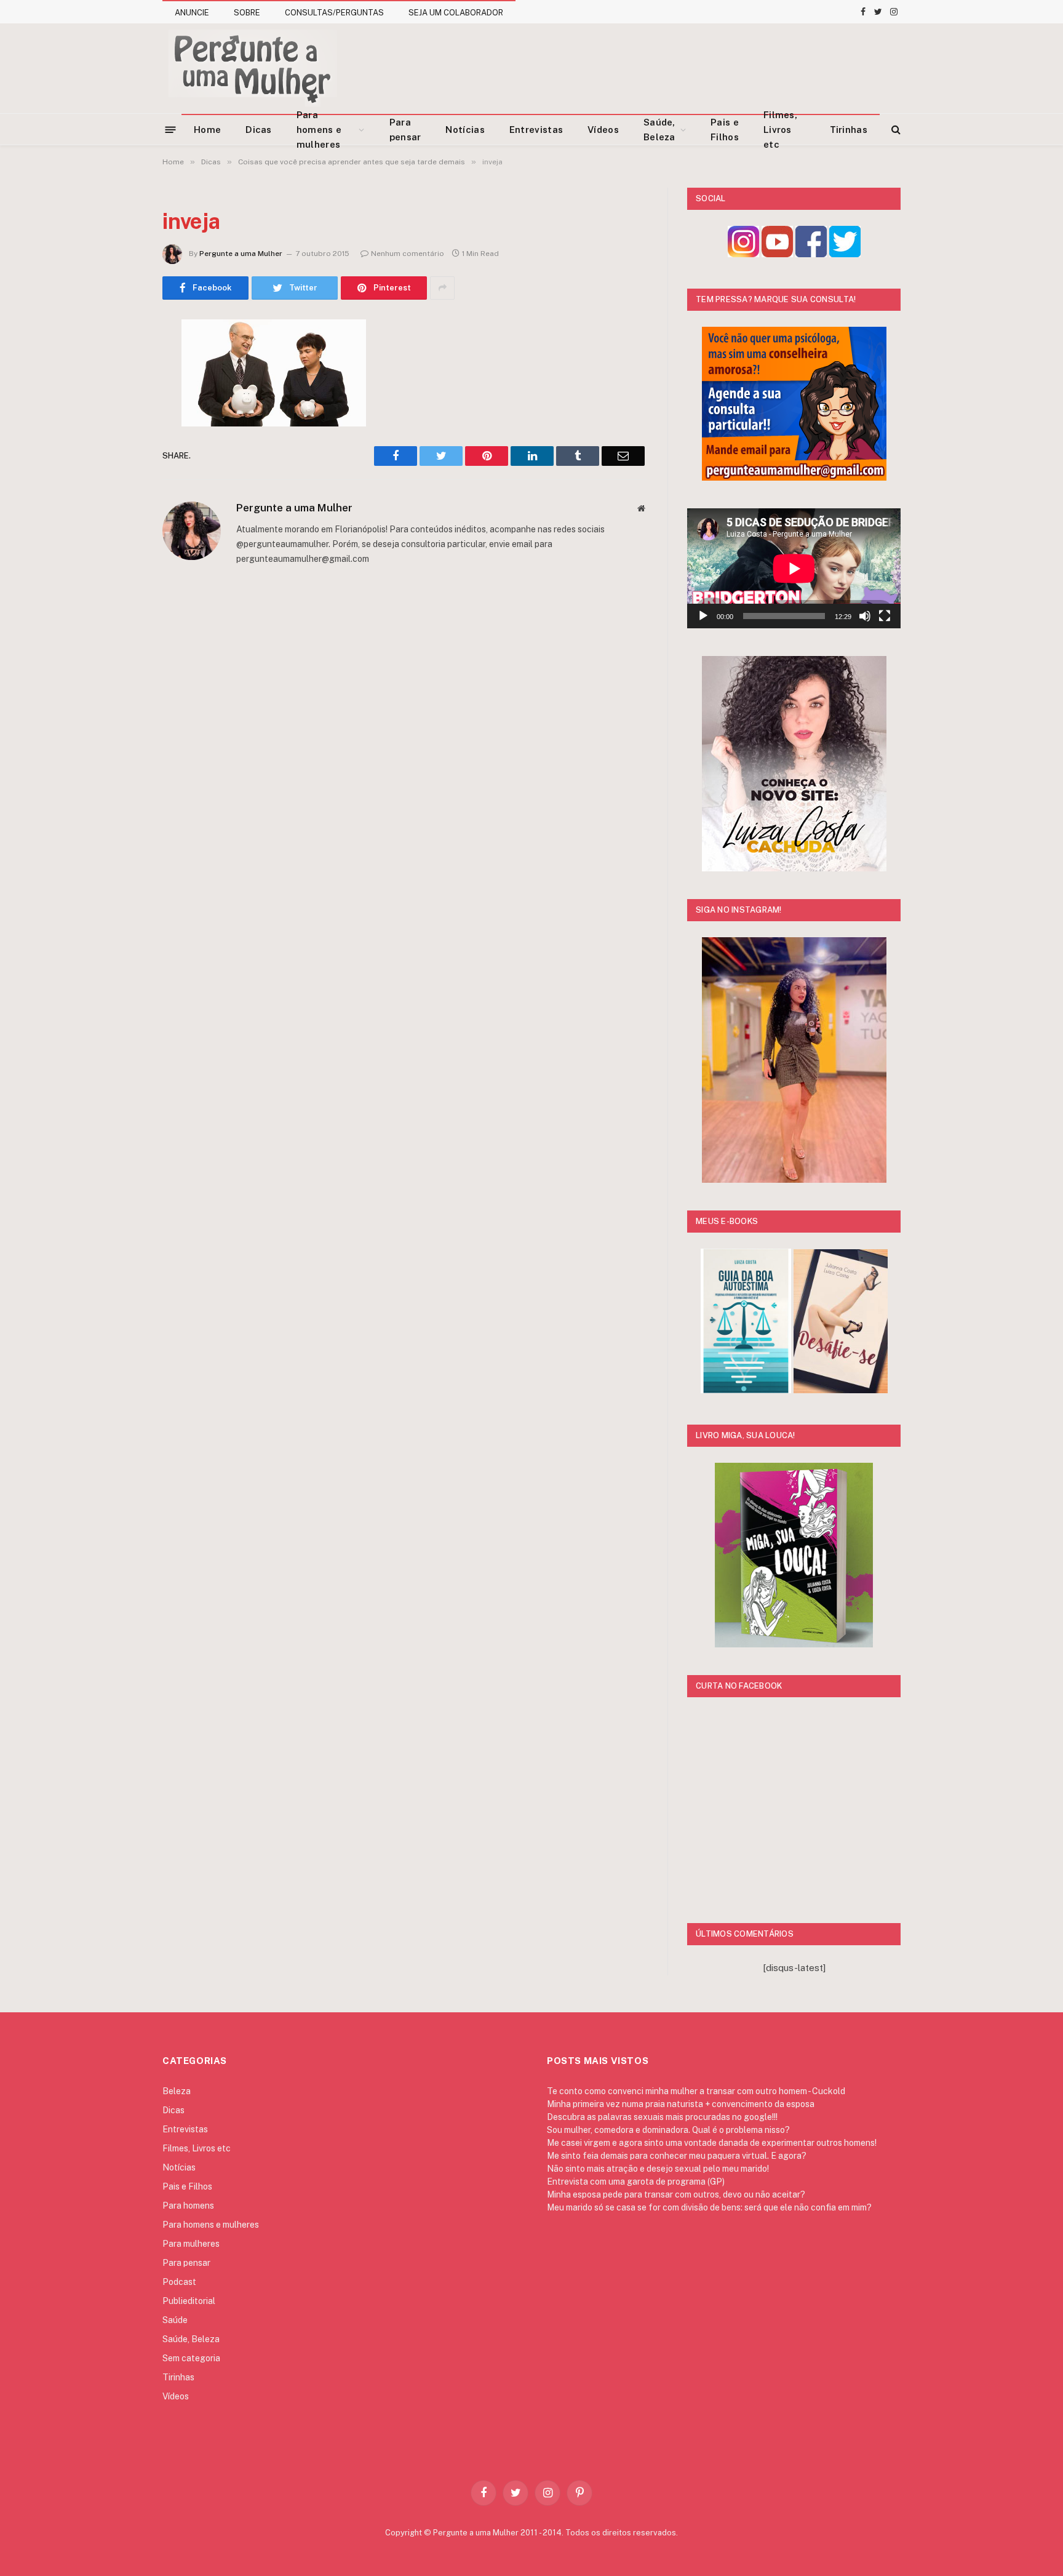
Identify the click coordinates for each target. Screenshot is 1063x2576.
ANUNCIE (192, 13)
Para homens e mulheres (319, 130)
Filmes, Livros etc (780, 130)
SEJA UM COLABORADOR (456, 13)
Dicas (259, 130)
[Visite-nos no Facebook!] (811, 254)
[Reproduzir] (703, 616)
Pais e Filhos (725, 130)
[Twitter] (119, 391)
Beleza (177, 2091)
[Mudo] (865, 616)
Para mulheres (191, 2244)
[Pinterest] (119, 454)
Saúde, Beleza (659, 130)
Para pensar (405, 130)
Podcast (179, 2282)
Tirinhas (849, 130)
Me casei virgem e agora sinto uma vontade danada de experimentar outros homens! (712, 2143)
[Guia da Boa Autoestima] (746, 1390)
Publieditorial (189, 2301)
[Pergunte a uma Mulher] (252, 68)
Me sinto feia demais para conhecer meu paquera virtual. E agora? (677, 2156)
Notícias (465, 130)
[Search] (895, 130)
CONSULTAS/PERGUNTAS (334, 13)
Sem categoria (191, 2358)
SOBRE (247, 13)
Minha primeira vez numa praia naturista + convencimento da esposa (681, 2104)
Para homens (188, 2206)
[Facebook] (119, 360)
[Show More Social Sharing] (442, 288)
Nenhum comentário (408, 254)
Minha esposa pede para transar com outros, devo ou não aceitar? (676, 2194)
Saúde (175, 2320)
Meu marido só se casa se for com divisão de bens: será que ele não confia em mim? (709, 2207)
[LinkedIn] (119, 423)
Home (207, 130)
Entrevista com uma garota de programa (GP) (636, 2182)
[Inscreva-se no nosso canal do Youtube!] (777, 254)
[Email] (119, 486)
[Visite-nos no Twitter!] (845, 254)
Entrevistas (536, 130)
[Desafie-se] (841, 1390)
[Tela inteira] (885, 616)
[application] (794, 568)
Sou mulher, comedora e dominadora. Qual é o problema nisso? (668, 2130)
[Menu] (171, 129)
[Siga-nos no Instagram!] (743, 254)
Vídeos (603, 130)
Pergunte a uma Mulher (241, 254)
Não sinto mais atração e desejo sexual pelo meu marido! (658, 2169)
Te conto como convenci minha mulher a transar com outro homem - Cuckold (696, 2091)
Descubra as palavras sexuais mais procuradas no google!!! (662, 2117)
